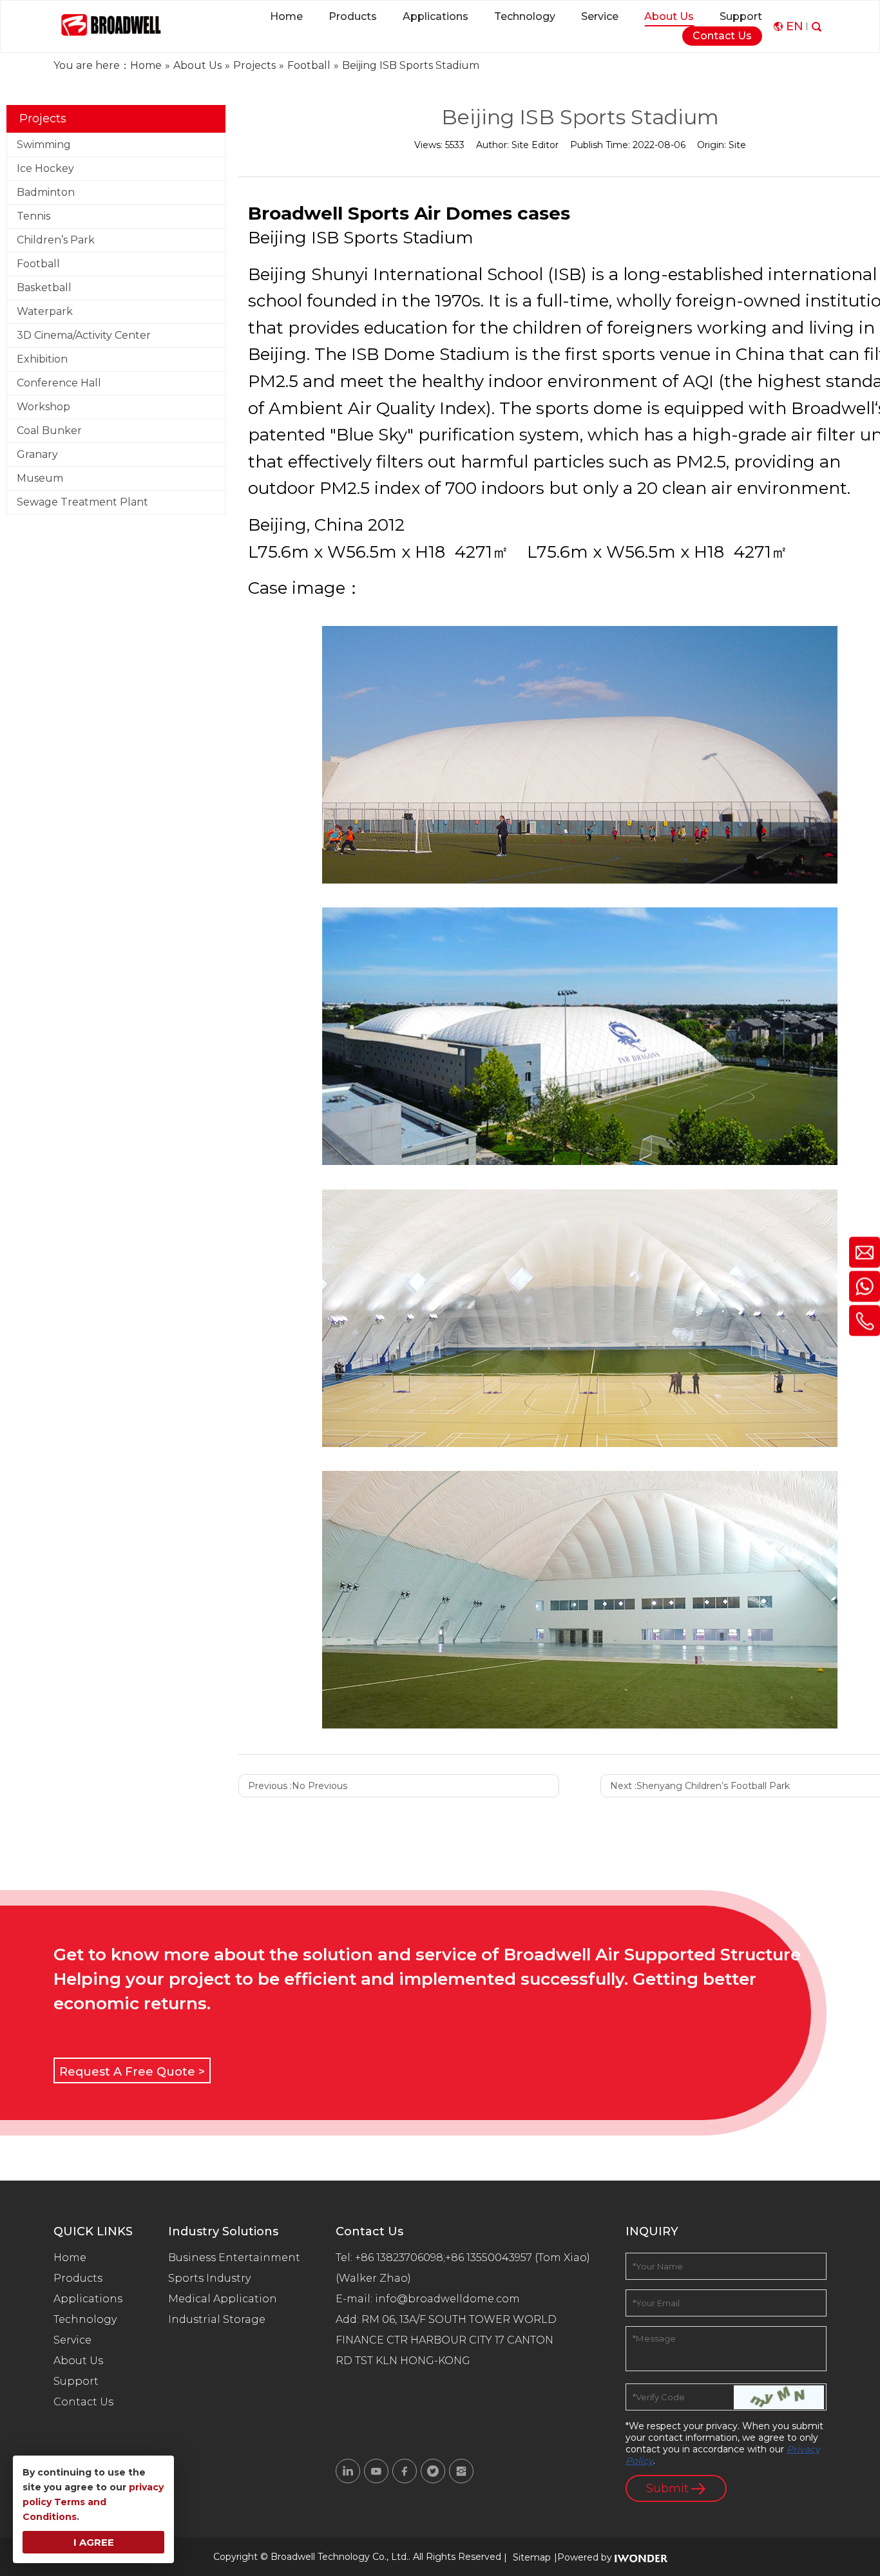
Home (70, 2258)
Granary (37, 454)
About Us (78, 2361)
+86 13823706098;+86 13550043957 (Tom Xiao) (473, 2258)
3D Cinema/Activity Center (84, 335)
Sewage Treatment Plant (82, 502)
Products (78, 2278)
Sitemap (532, 2557)
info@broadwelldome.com (450, 2299)
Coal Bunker (49, 431)
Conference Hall (59, 383)
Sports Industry (209, 2278)
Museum (40, 478)
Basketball (44, 288)
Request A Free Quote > (132, 2072)
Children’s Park (56, 240)
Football (38, 264)
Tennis (33, 216)
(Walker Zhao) (373, 2278)
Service (72, 2340)
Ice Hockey (45, 168)
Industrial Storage (217, 2319)
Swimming (44, 145)
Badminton (46, 192)
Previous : (298, 1786)
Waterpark (45, 311)
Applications (88, 2299)
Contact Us (83, 2402)
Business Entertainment (234, 2258)
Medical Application (223, 2299)
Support (76, 2381)
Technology (85, 2319)
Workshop (43, 407)
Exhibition (42, 359)
